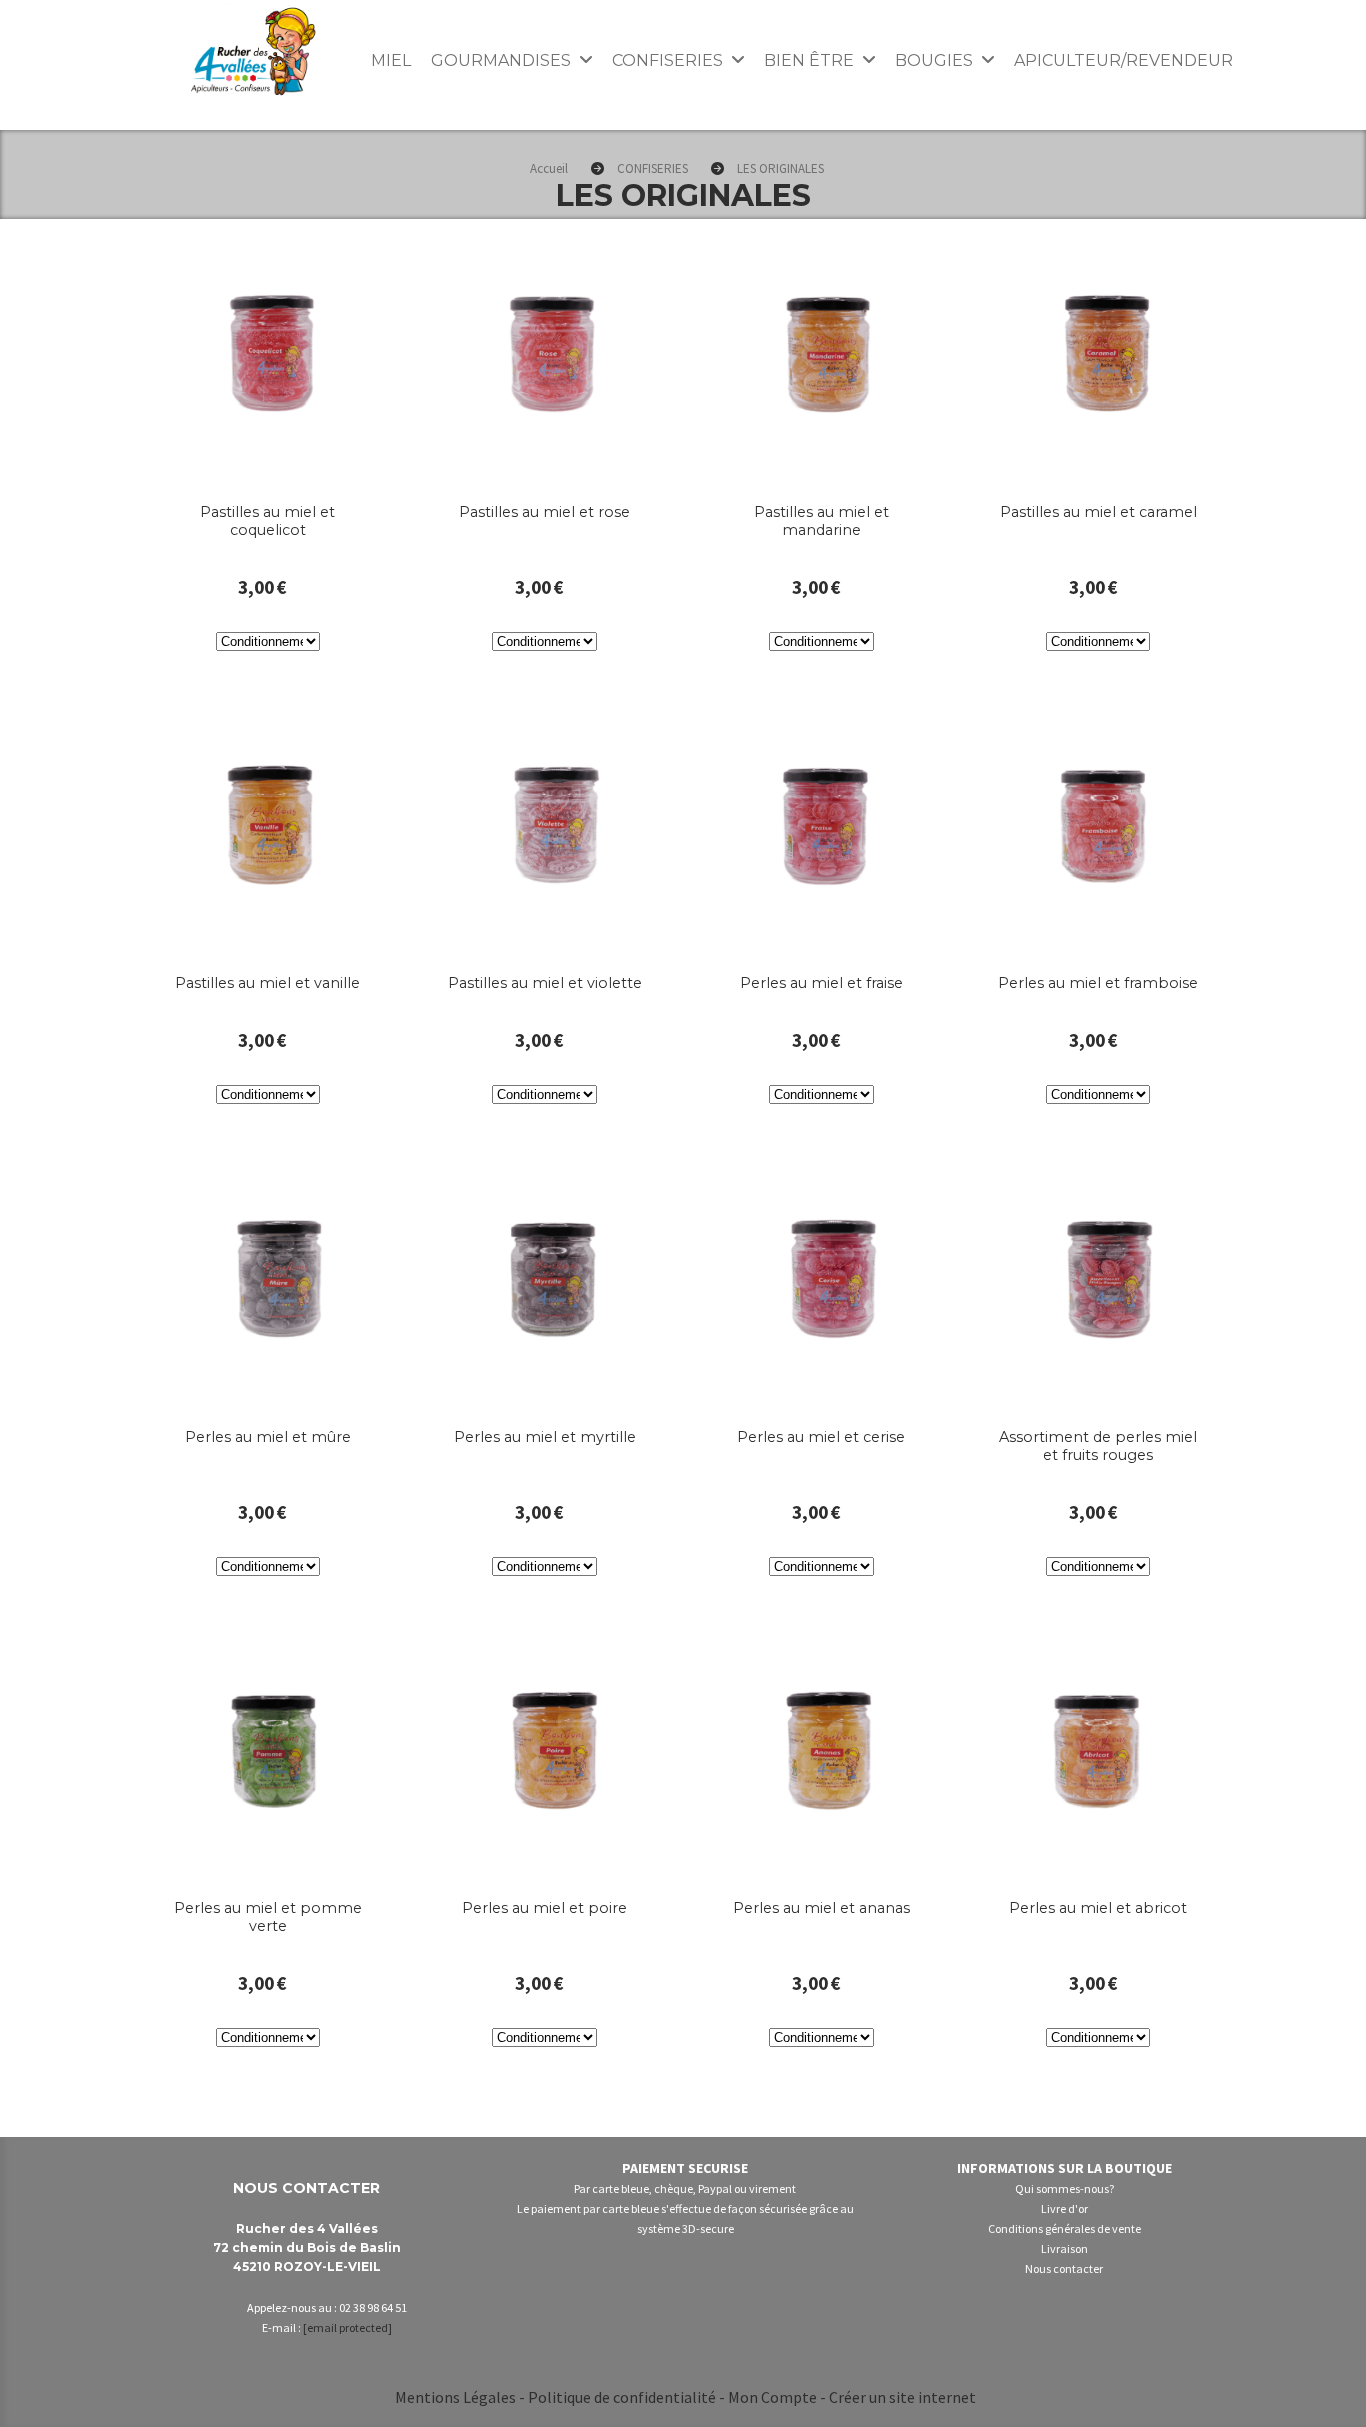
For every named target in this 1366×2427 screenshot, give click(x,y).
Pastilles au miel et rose (544, 512)
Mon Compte (772, 2397)
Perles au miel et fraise (821, 983)
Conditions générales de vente (1064, 2228)
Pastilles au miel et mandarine (821, 521)
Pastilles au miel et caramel (1098, 512)
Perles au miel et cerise (821, 1437)
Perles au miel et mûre (268, 1437)
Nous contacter (1064, 2268)
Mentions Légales (455, 2397)
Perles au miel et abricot (1098, 1908)
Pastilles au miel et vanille (267, 983)
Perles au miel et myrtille (545, 1437)
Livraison (1064, 2248)
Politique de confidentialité (622, 2397)
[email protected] (347, 2327)
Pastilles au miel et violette (545, 983)
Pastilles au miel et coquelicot (267, 521)
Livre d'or (1064, 2208)
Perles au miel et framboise (1098, 983)
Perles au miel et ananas (821, 1908)
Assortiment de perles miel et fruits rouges (1098, 1446)
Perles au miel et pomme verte (268, 1917)
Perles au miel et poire (544, 1908)
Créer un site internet (902, 2397)
